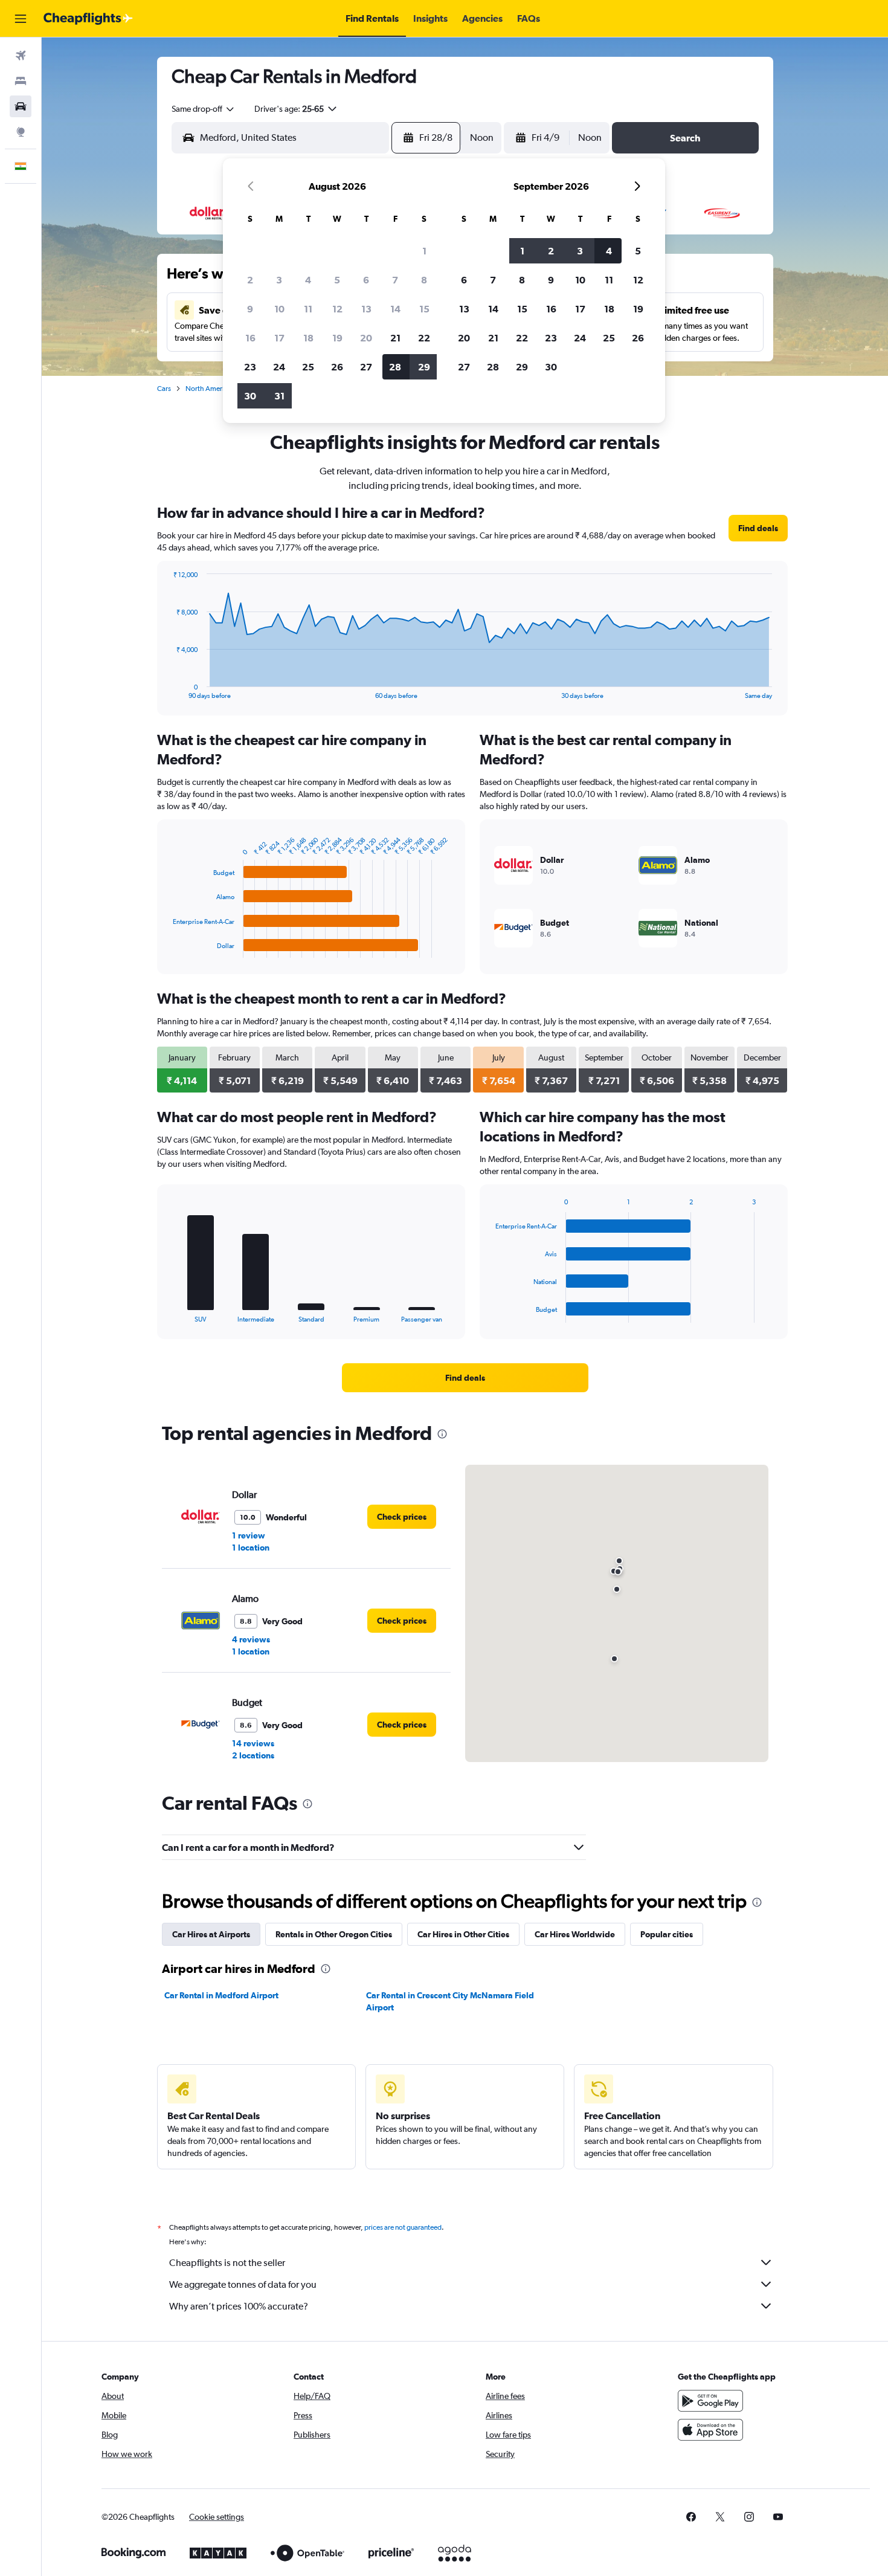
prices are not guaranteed (403, 2227)
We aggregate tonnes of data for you (243, 2284)
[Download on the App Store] (710, 2430)
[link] (758, 528)
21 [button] (395, 338)
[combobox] (204, 109)
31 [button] (279, 396)
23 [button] (250, 367)
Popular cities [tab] (667, 1934)
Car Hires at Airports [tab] (211, 1934)
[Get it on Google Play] (710, 2401)
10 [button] (279, 309)
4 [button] (308, 280)
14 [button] (395, 309)
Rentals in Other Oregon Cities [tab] (334, 1934)
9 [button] (250, 309)
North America (208, 389)
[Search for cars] (21, 106)
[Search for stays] (21, 81)
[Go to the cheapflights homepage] (88, 19)
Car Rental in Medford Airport (221, 1995)
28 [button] (395, 367)
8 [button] (424, 280)
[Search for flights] (21, 56)
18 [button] (308, 338)
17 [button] (279, 338)
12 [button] (337, 309)
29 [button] (424, 367)
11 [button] (308, 309)
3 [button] (279, 280)
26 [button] (337, 367)
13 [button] (366, 309)
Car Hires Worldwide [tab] (575, 1934)
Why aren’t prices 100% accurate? (239, 2306)
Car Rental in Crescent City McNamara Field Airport (450, 2001)
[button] (21, 19)
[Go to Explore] (21, 132)
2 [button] (250, 280)
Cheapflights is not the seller (227, 2263)
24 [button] (279, 367)
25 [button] (308, 367)
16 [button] (250, 338)
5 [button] (337, 280)
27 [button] (366, 367)
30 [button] (250, 396)
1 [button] (424, 251)
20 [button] (366, 338)
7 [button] (395, 280)
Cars (164, 389)
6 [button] (366, 280)
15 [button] (424, 309)
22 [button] (424, 338)
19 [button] (337, 338)
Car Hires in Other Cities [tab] (463, 1934)
